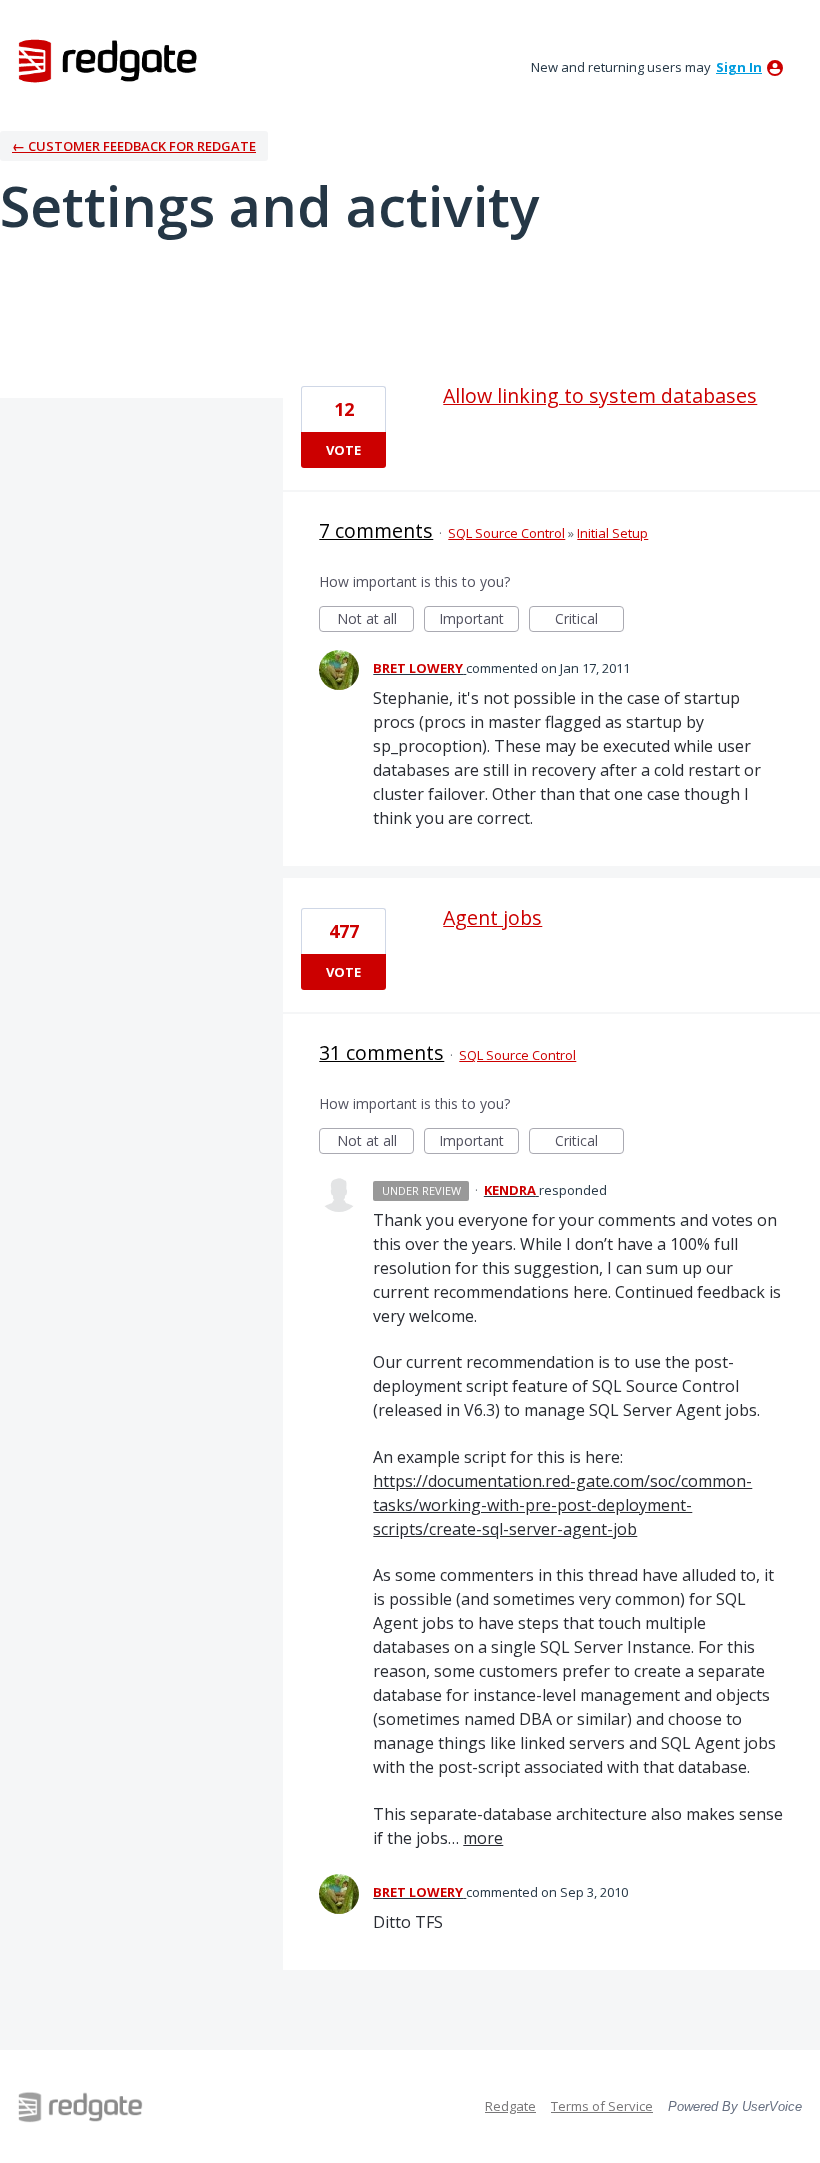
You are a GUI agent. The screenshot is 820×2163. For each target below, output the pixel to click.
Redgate (510, 2106)
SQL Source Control (506, 533)
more (483, 1838)
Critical (589, 620)
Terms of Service (602, 2106)
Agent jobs (492, 917)
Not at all (375, 620)
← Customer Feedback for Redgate (134, 146)
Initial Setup (612, 533)
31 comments (381, 1052)
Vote (343, 450)
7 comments (376, 530)
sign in (739, 67)
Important (479, 620)
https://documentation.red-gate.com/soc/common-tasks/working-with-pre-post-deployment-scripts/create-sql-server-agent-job (562, 1505)
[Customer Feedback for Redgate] (108, 60)
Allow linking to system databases (600, 395)
